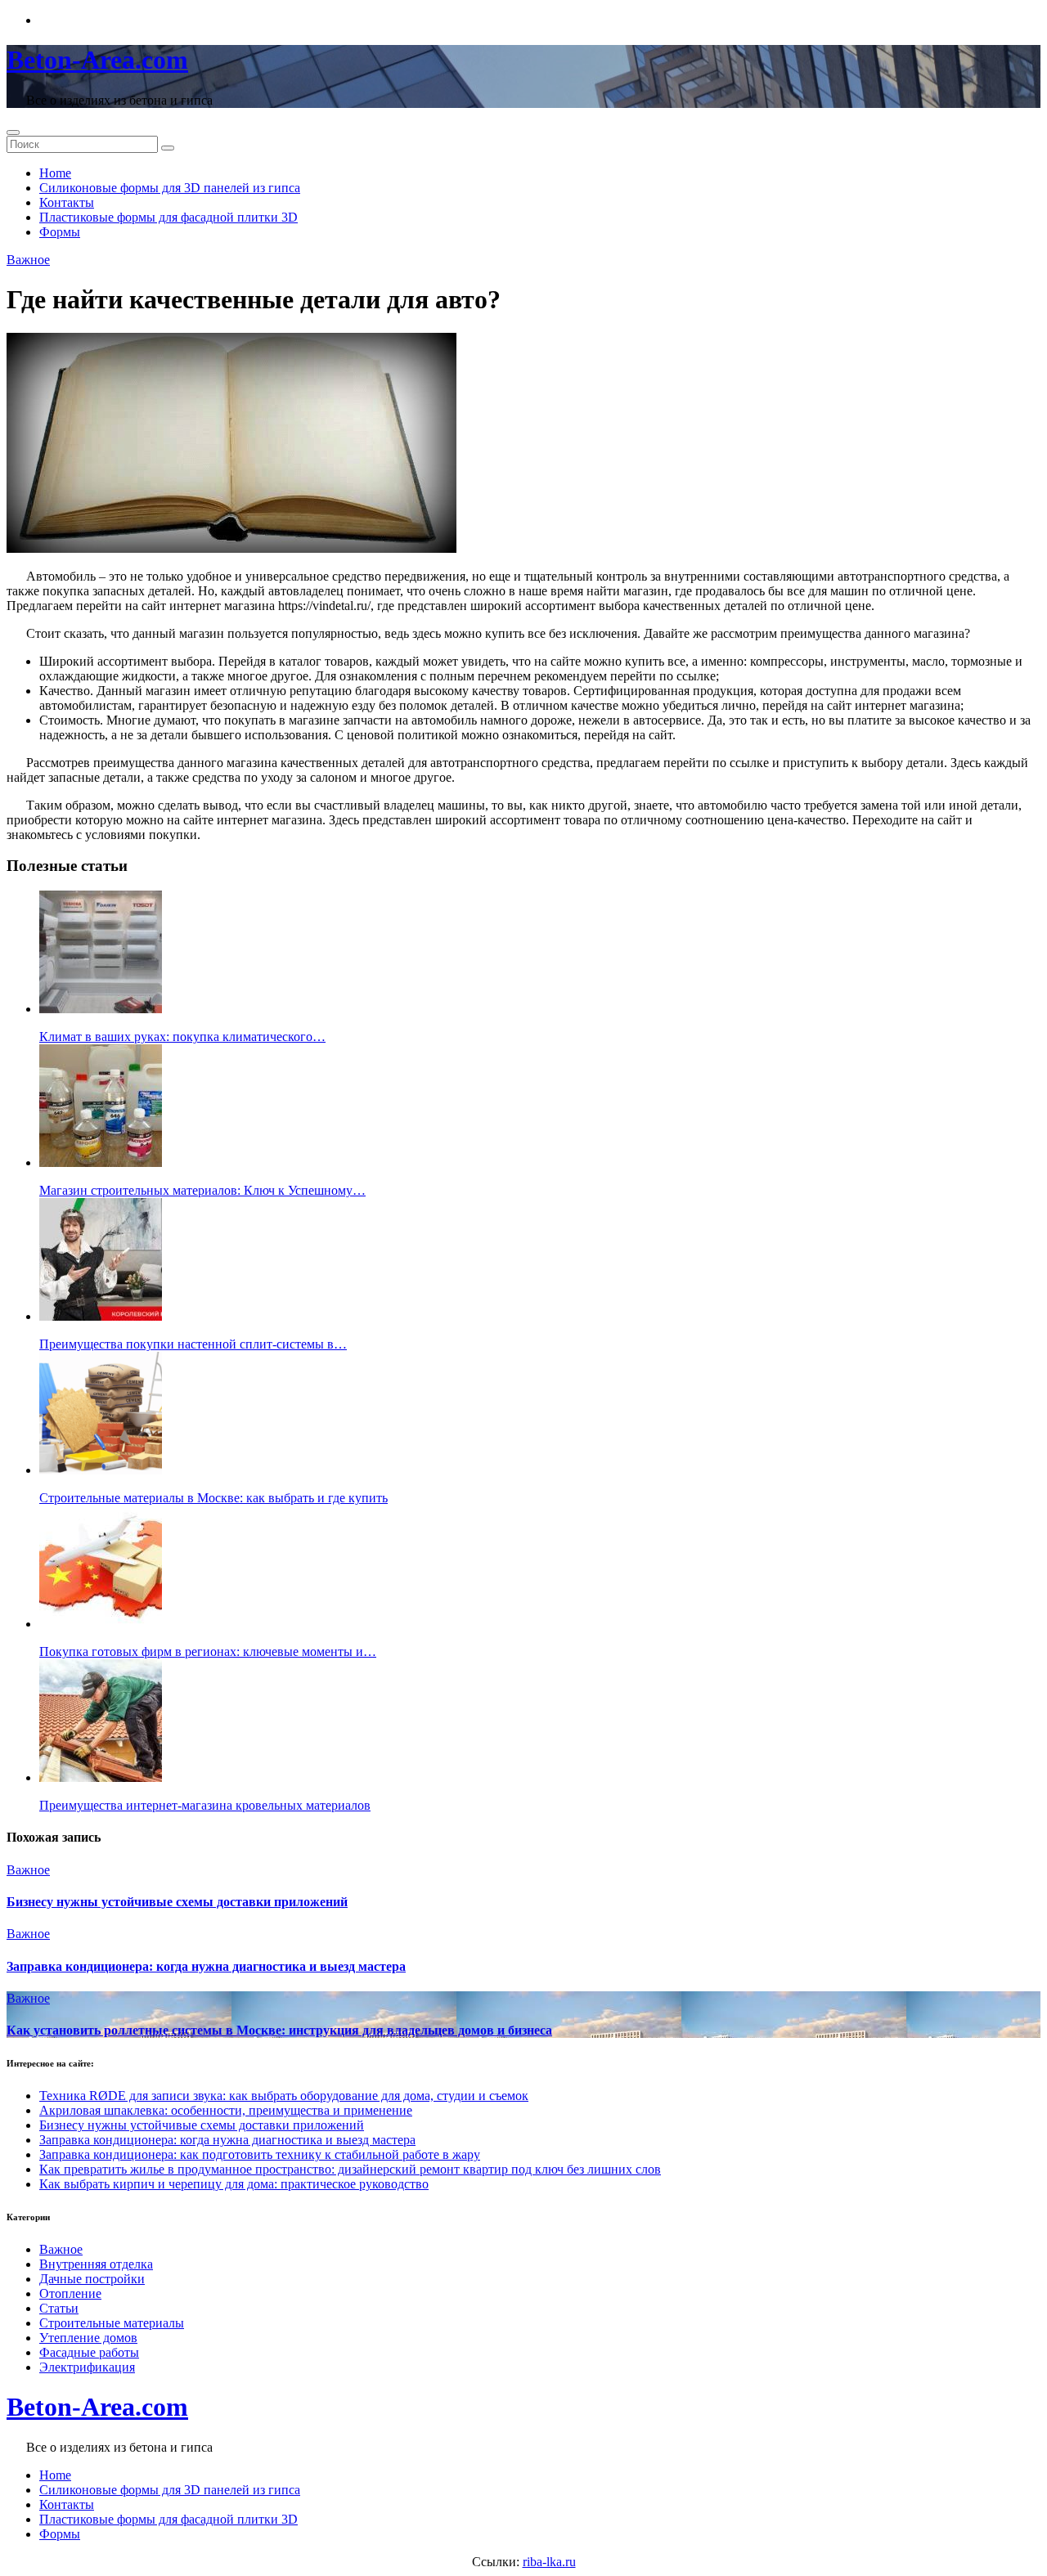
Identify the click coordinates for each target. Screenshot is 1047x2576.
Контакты (67, 202)
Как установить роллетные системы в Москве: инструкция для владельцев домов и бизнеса (279, 2030)
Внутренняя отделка (96, 2264)
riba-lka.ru (549, 2562)
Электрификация (87, 2367)
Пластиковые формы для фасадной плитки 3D (169, 217)
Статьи (59, 2308)
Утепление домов (88, 2338)
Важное (28, 260)
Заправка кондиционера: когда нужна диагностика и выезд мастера (206, 1966)
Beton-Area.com (97, 60)
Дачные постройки (92, 2279)
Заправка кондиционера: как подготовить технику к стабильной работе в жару (260, 2154)
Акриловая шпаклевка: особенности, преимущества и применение (226, 2110)
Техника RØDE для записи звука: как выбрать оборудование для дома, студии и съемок (284, 2096)
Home (55, 173)
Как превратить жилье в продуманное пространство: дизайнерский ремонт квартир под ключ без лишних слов (350, 2169)
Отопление (70, 2293)
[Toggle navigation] (13, 132)
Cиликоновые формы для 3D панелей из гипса (170, 188)
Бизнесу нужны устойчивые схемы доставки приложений (177, 1902)
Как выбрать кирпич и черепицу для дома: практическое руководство (234, 2184)
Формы (60, 232)
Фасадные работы (89, 2352)
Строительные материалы (112, 2323)
